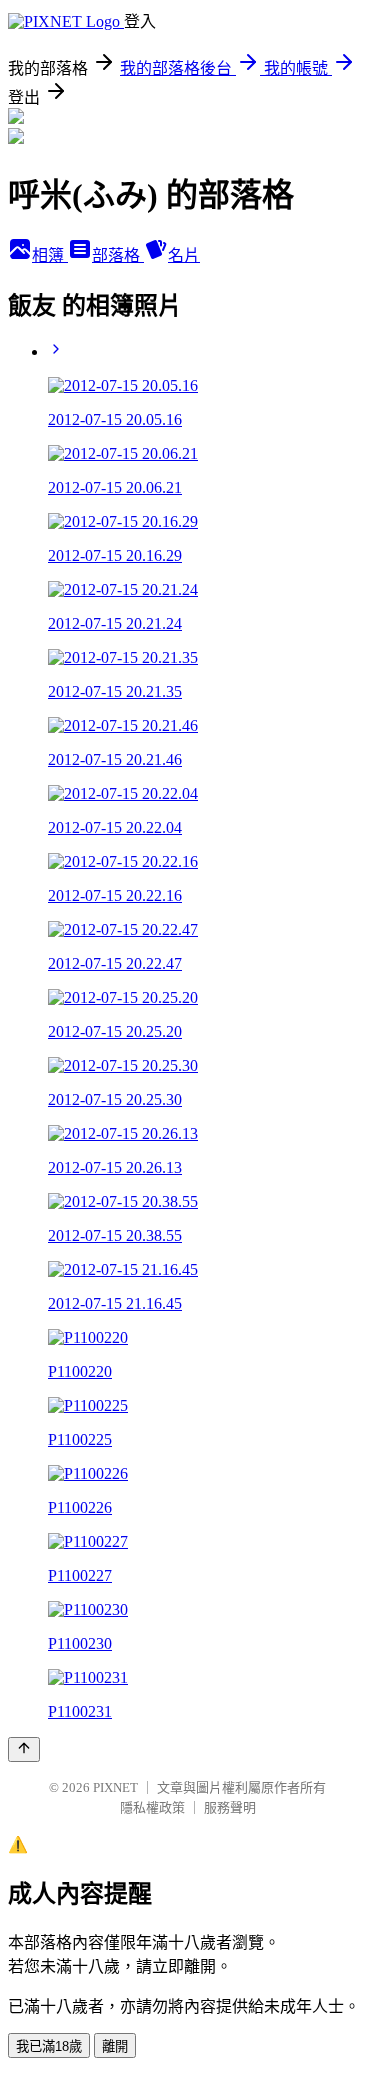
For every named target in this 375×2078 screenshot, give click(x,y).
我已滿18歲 (49, 2046)
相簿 (50, 255)
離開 (115, 2046)
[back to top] (24, 1749)
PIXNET (115, 1787)
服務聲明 (230, 1807)
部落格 (118, 255)
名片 (184, 255)
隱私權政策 (152, 1807)
